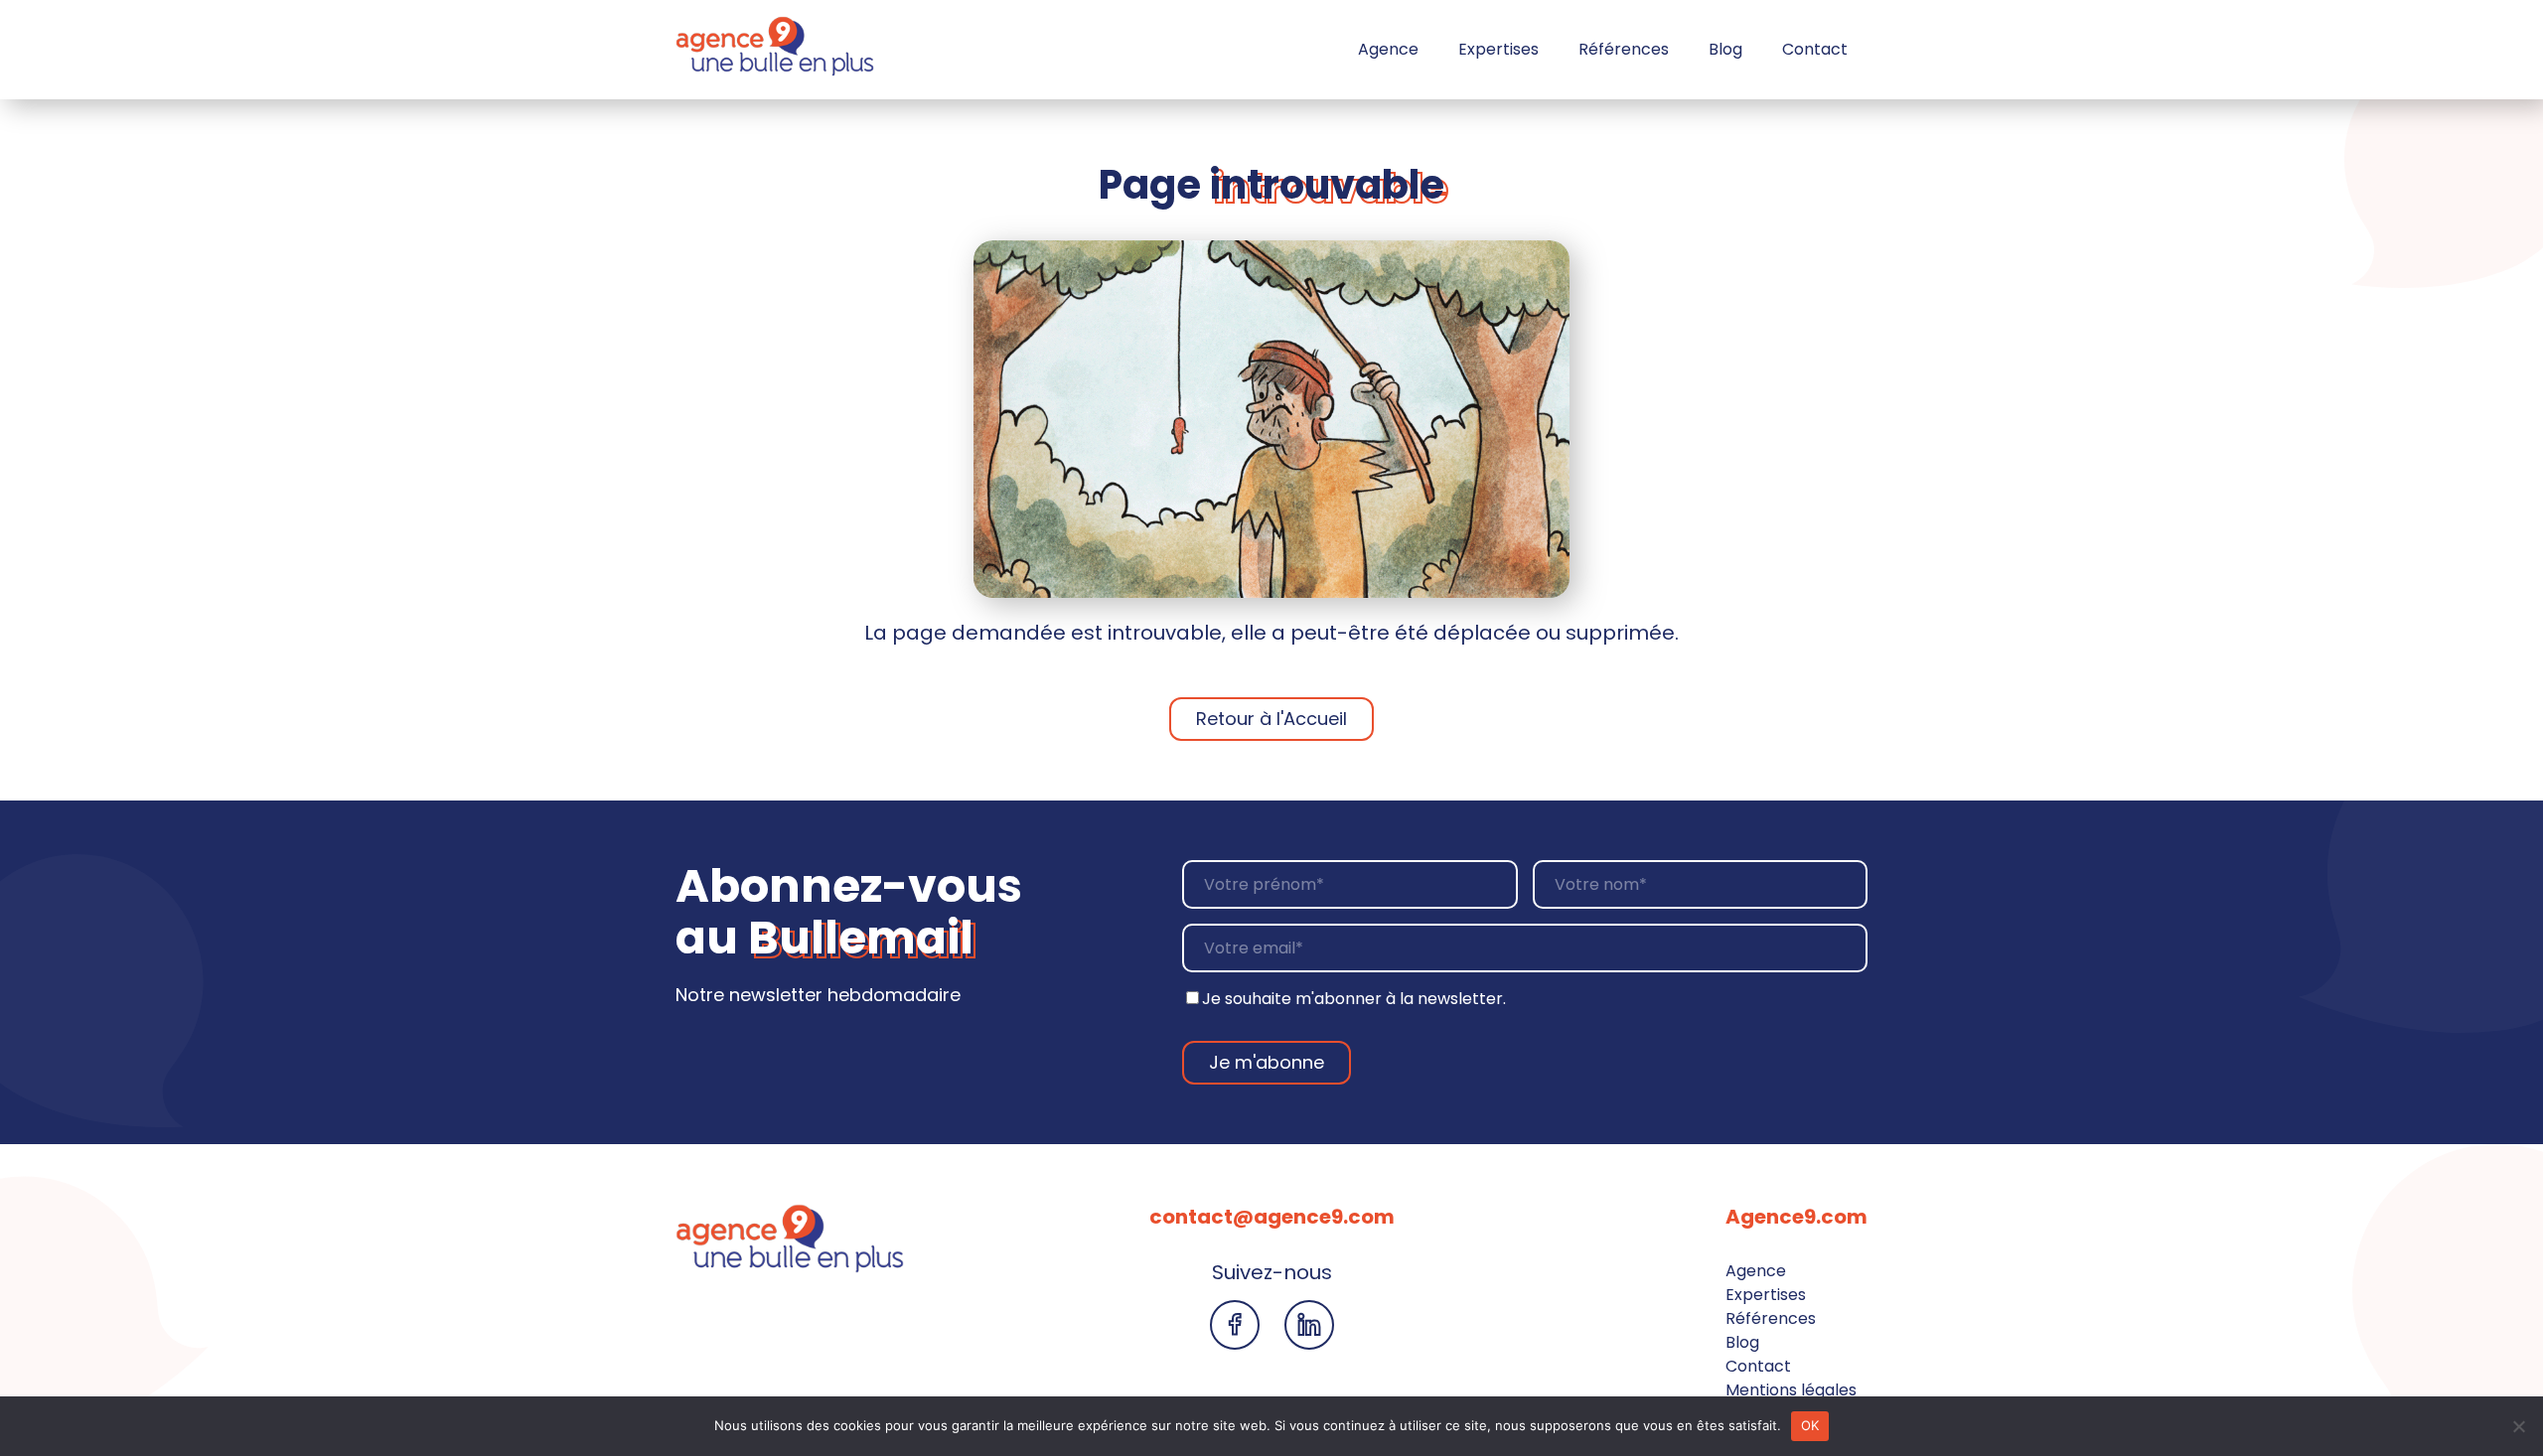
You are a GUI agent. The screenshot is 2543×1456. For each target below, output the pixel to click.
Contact (1815, 49)
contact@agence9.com (1272, 1217)
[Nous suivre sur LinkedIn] (1309, 1325)
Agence (1388, 49)
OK (1810, 1425)
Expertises (1498, 49)
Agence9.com (1796, 1217)
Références (1624, 49)
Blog (1725, 49)
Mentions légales (1791, 1390)
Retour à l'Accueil (1271, 719)
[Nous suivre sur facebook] (1235, 1325)
